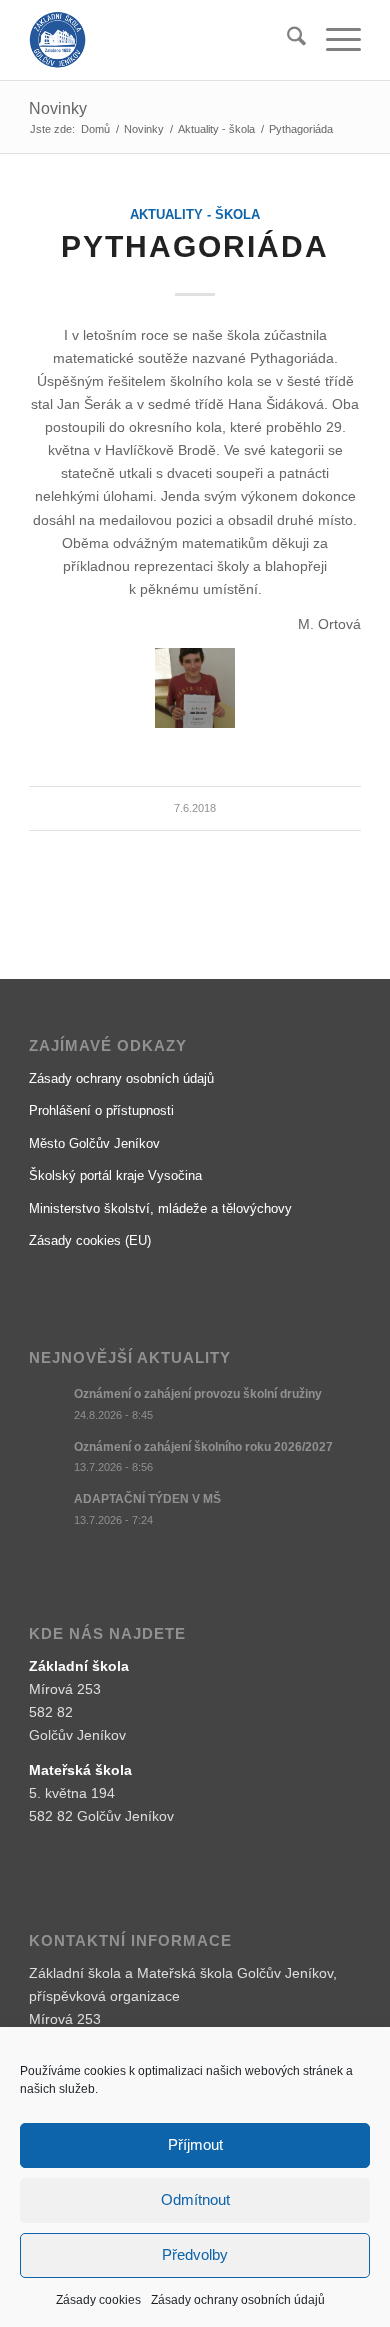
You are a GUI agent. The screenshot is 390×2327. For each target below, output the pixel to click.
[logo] (161, 40)
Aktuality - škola (195, 215)
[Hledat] (286, 40)
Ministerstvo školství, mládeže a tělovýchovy (160, 1208)
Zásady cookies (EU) (90, 1240)
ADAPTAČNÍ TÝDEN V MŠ (147, 1499)
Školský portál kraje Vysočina (115, 1175)
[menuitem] (286, 40)
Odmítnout (195, 2199)
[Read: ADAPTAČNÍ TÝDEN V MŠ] (47, 1509)
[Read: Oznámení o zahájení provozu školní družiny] (47, 1404)
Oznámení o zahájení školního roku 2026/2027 (203, 1447)
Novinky (58, 108)
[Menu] (333, 40)
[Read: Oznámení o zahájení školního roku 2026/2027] (47, 1457)
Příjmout (195, 2144)
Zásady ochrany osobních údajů (238, 2300)
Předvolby (195, 2254)
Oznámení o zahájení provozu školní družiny (198, 1394)
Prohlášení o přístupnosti (101, 1110)
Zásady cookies (98, 2300)
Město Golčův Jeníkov (94, 1143)
